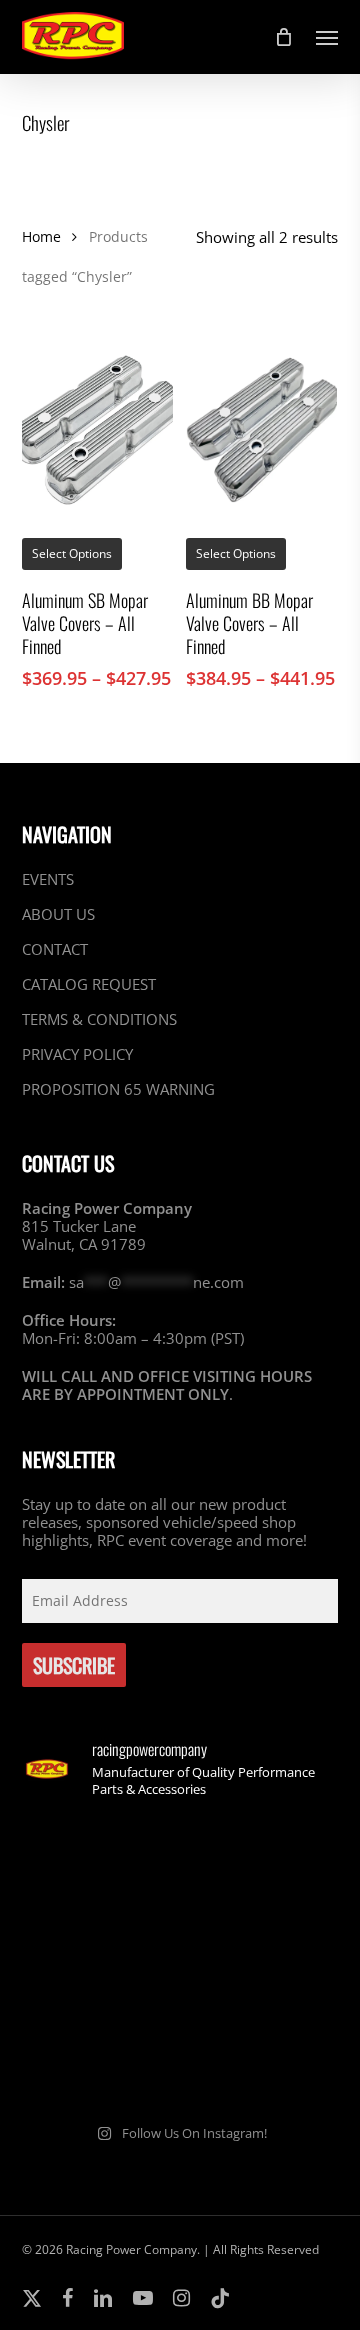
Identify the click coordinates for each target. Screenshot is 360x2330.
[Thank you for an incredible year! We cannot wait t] (261, 2057)
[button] (327, 37)
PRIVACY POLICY (77, 1054)
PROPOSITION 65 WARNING (118, 1089)
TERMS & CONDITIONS (99, 1019)
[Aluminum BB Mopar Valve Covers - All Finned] (261, 431)
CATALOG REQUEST (89, 984)
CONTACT (55, 949)
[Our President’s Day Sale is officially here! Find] (98, 1961)
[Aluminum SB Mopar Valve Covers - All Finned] (97, 431)
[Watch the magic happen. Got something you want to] (98, 1865)
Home (41, 236)
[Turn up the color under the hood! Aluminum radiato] (98, 2057)
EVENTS (48, 879)
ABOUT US (58, 914)
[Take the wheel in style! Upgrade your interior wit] (261, 1865)
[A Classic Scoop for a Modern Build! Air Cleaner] (261, 1961)
